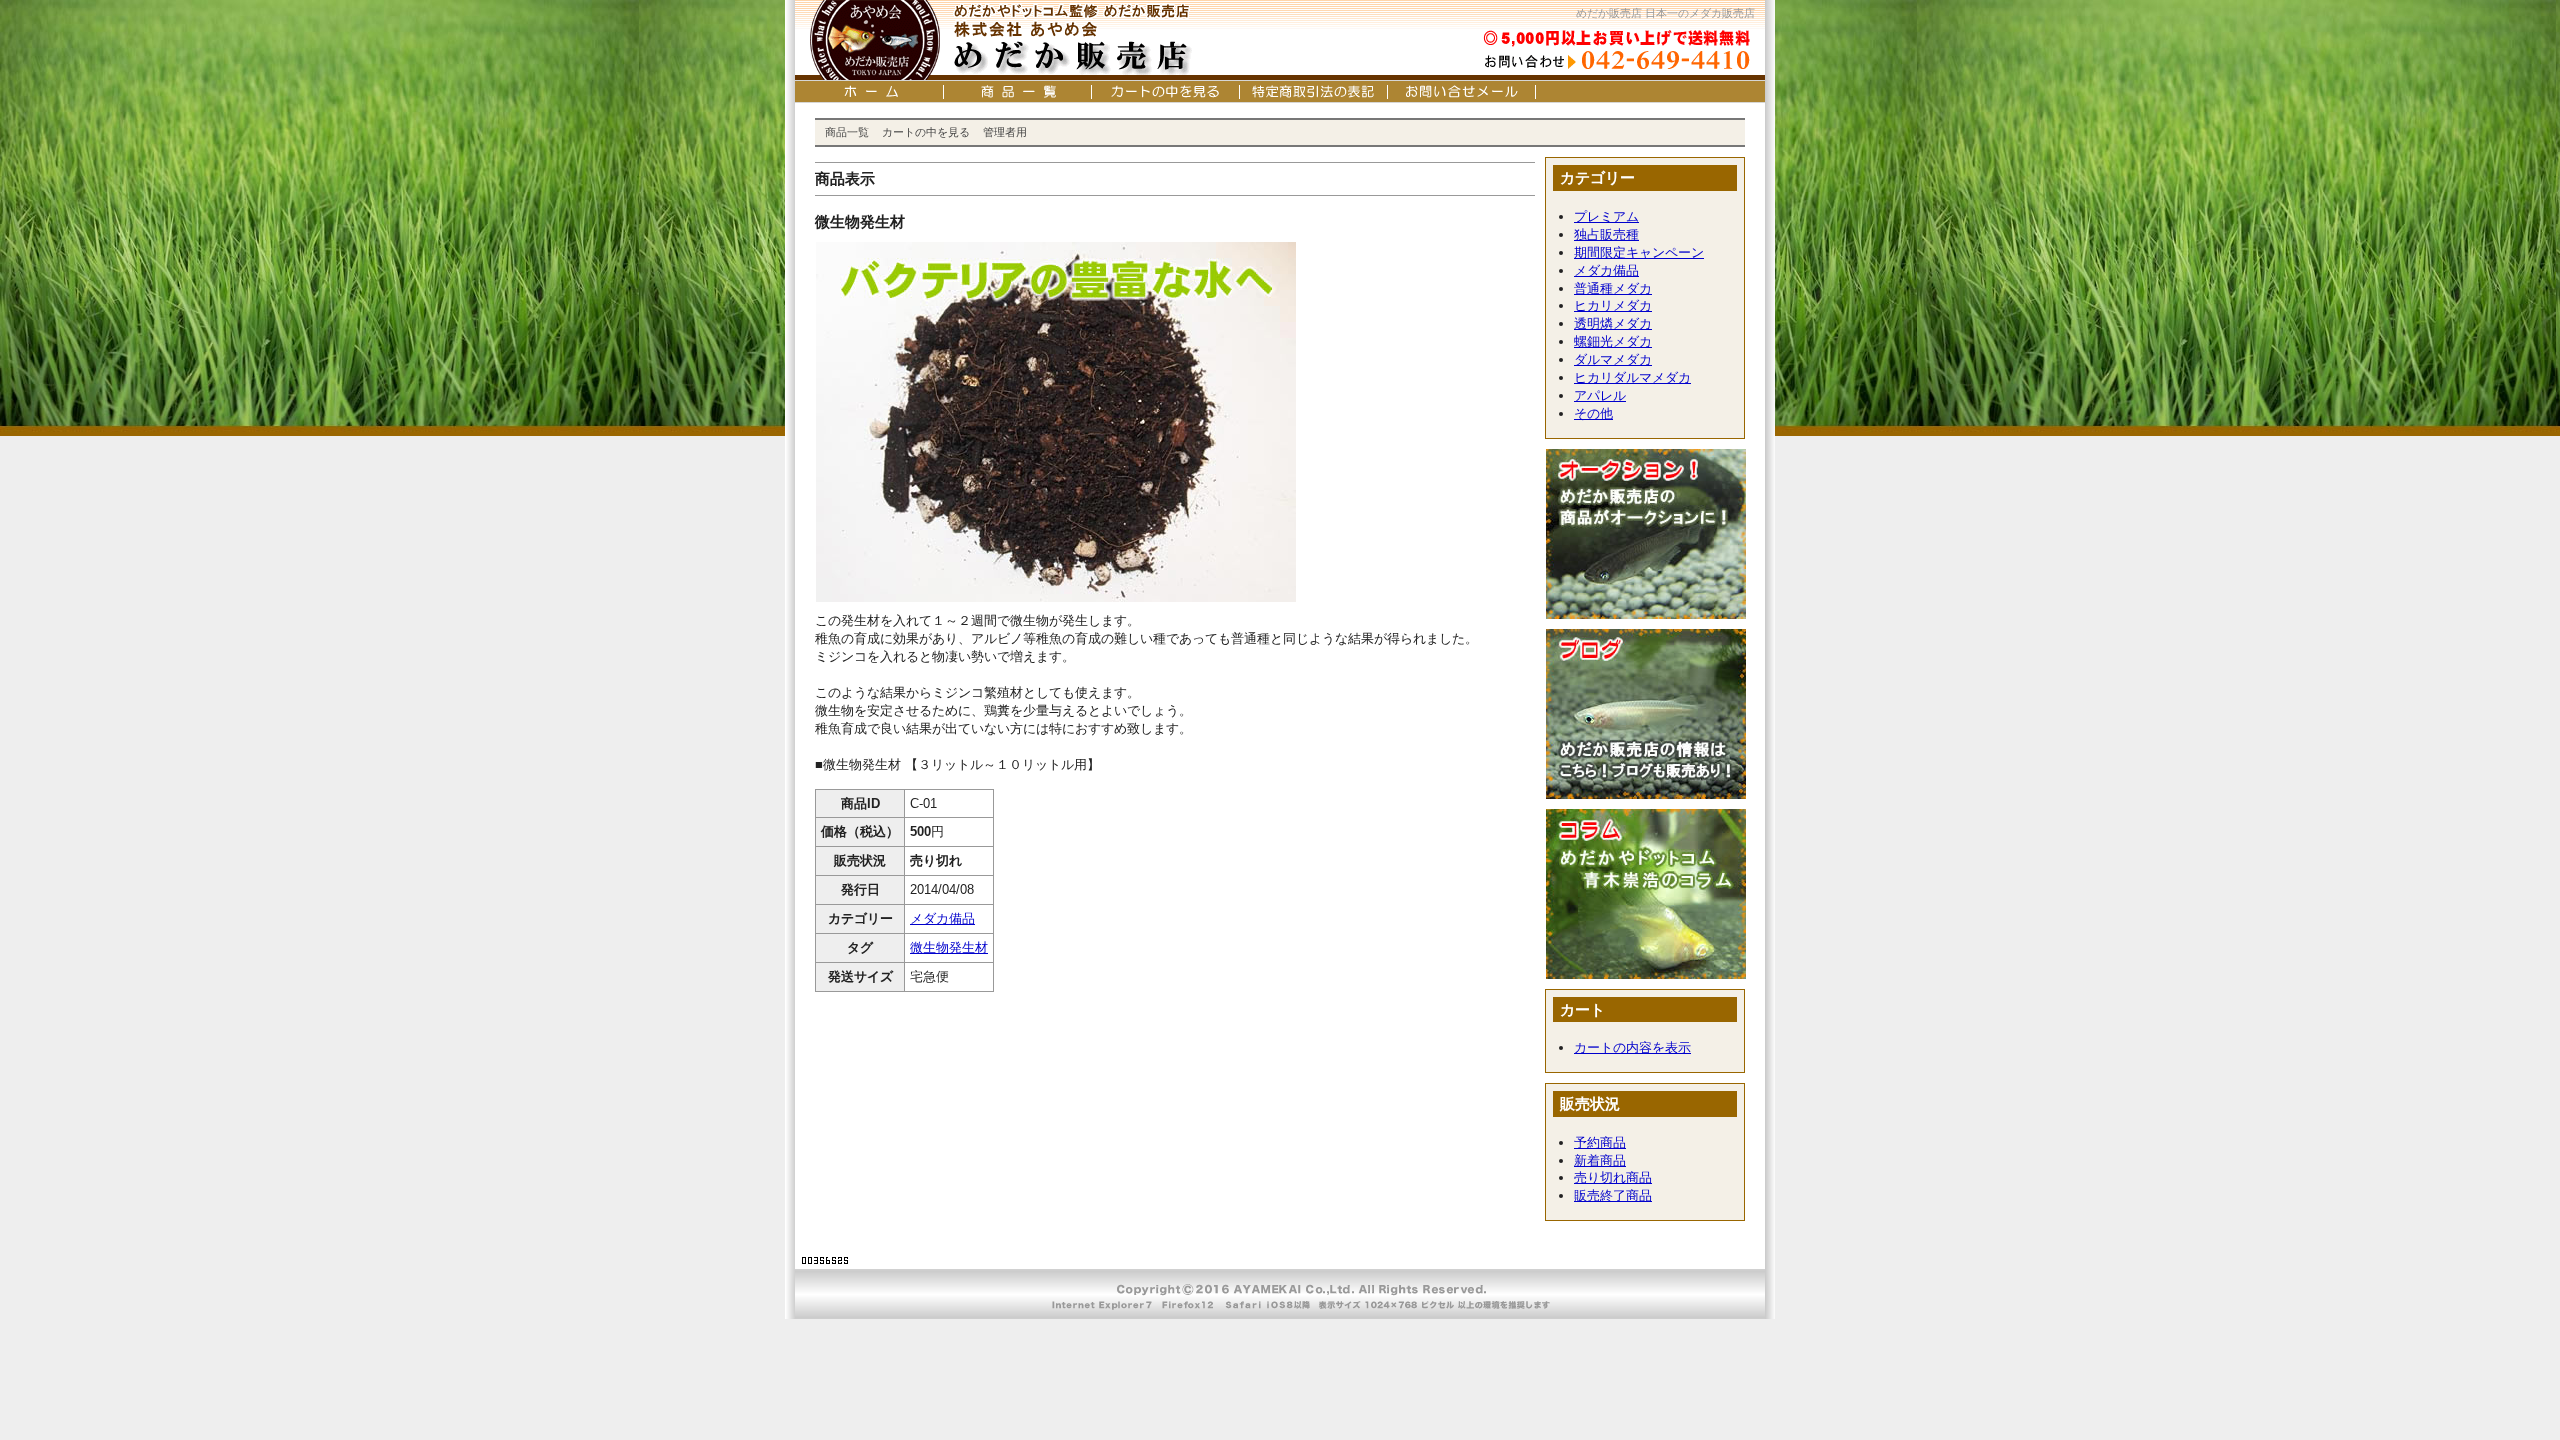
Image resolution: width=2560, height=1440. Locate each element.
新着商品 (1600, 1160)
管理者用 (1005, 132)
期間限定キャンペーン (1639, 252)
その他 (1593, 413)
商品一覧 (847, 132)
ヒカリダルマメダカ (1632, 377)
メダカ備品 (942, 918)
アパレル (1600, 395)
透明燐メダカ (1613, 323)
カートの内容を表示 (1632, 1047)
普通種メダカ (1613, 288)
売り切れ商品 (1613, 1177)
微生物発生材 (949, 947)
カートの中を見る (926, 132)
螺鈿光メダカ (1613, 341)
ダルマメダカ (1613, 359)
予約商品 (1600, 1142)
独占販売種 (1606, 234)
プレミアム (1606, 216)
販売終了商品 (1613, 1195)
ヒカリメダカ (1613, 305)
